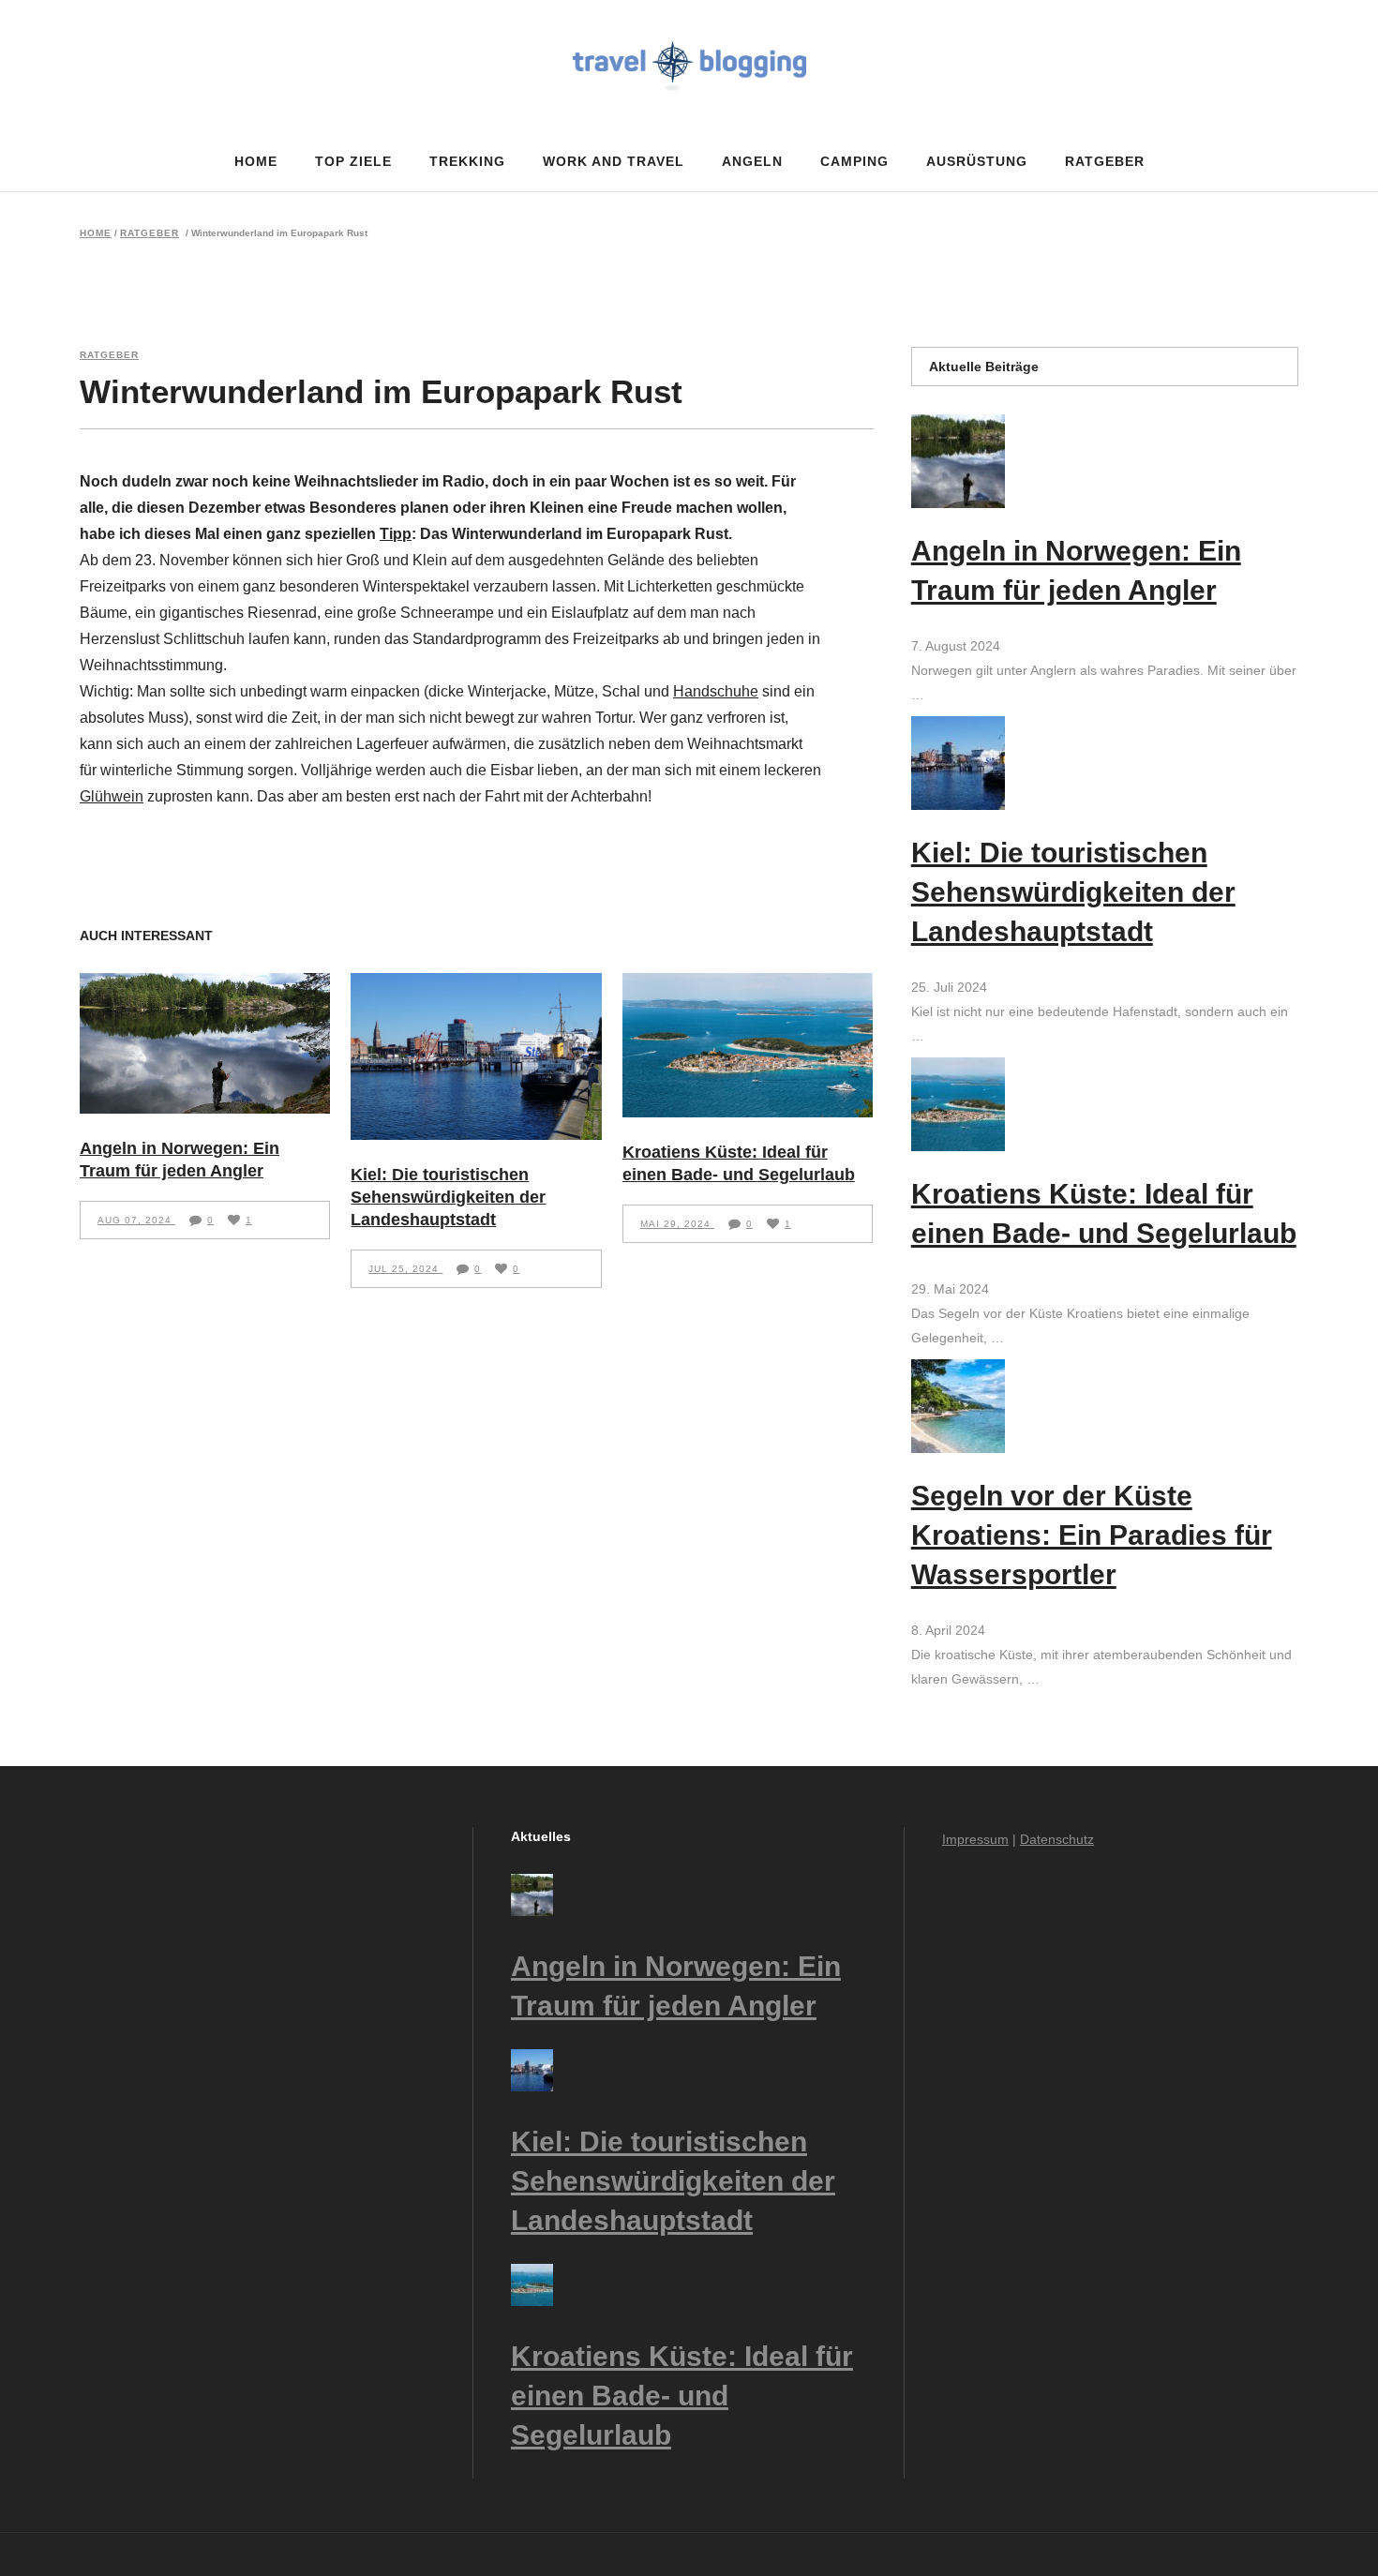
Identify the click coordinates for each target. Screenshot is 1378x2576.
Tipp (396, 534)
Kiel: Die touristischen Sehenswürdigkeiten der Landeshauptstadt (448, 1197)
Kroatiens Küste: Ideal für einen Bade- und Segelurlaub (682, 2396)
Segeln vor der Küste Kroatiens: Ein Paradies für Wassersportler (1092, 1535)
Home (96, 233)
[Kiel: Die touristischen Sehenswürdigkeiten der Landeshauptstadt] (476, 1056)
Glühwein (112, 796)
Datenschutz (1057, 1839)
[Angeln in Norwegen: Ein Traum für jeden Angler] (205, 1043)
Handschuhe (716, 691)
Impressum (975, 1839)
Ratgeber (150, 233)
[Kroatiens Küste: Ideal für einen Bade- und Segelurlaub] (748, 1045)
